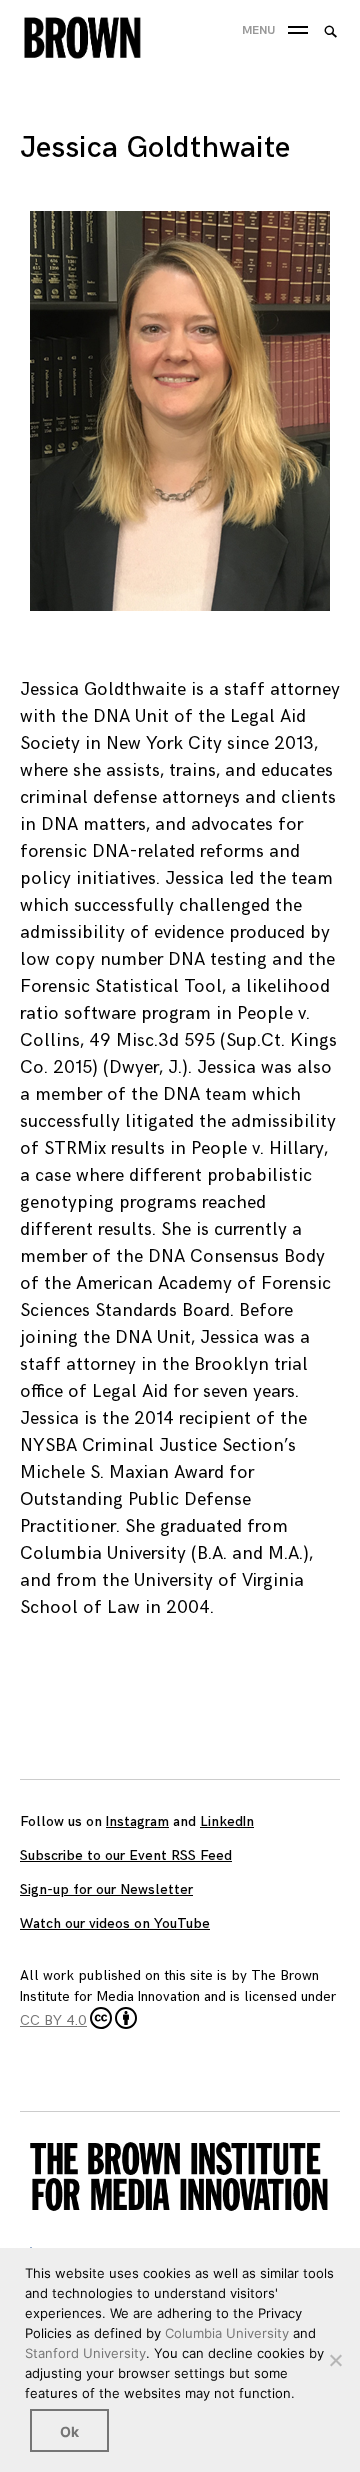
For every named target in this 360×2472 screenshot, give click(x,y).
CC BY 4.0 (53, 2020)
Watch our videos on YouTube (115, 1923)
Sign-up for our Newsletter (106, 1889)
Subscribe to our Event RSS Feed (126, 1855)
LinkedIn (227, 1821)
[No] (335, 2360)
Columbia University (227, 2333)
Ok (69, 2431)
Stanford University (85, 2353)
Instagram (137, 1821)
